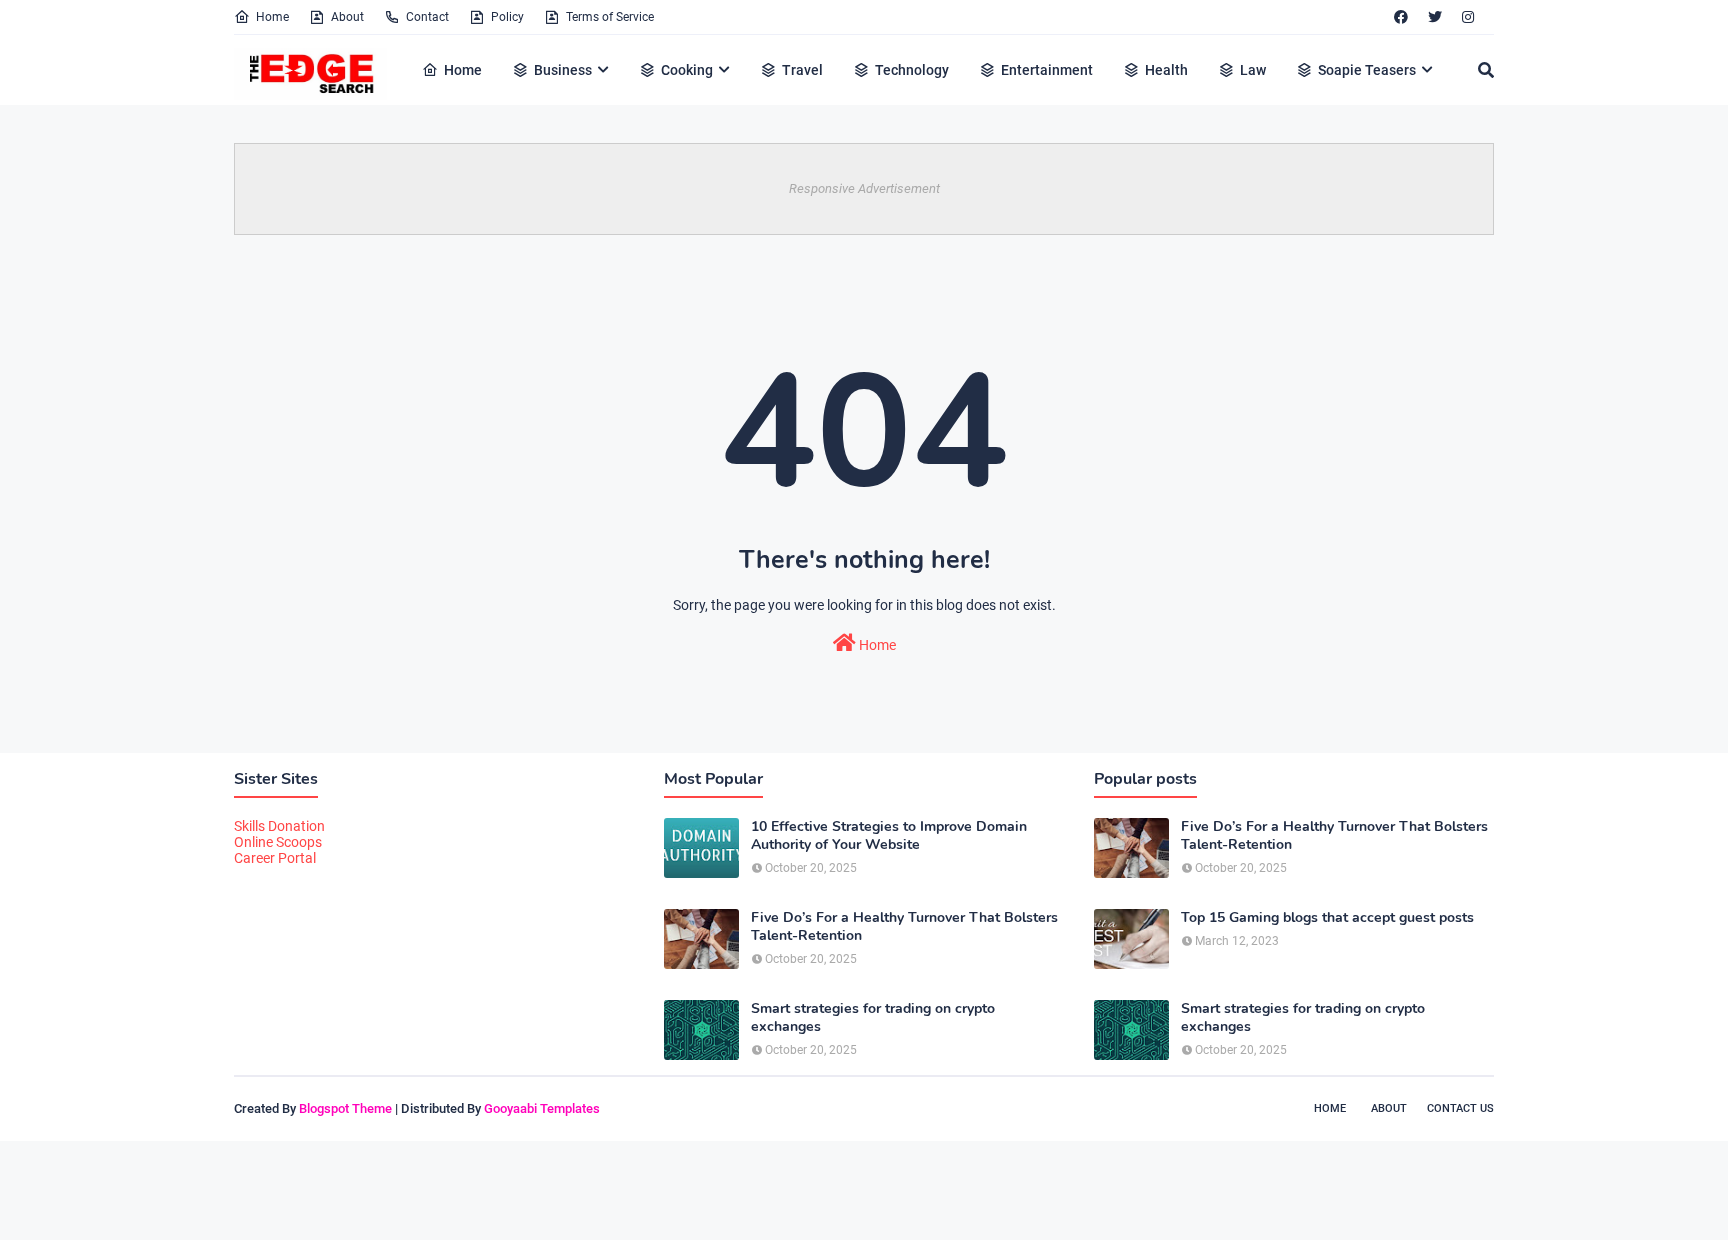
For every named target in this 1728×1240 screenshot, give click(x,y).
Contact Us (1460, 1108)
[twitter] (1435, 17)
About (347, 17)
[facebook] (1401, 17)
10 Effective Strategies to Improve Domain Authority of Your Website (889, 836)
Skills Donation (279, 826)
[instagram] (1468, 17)
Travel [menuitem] (802, 70)
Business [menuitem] (563, 70)
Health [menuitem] (1166, 70)
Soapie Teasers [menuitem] (1367, 70)
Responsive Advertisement (864, 188)
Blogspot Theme (345, 1108)
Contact (427, 17)
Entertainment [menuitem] (1047, 70)
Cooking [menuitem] (687, 70)
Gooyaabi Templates (542, 1108)
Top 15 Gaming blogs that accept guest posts (1327, 918)
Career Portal (275, 858)
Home (272, 17)
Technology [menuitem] (912, 70)
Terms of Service (610, 17)
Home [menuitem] (463, 70)
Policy (507, 17)
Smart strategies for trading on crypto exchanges (873, 1018)
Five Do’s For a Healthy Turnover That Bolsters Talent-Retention (904, 927)
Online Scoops (278, 842)
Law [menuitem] (1253, 70)
